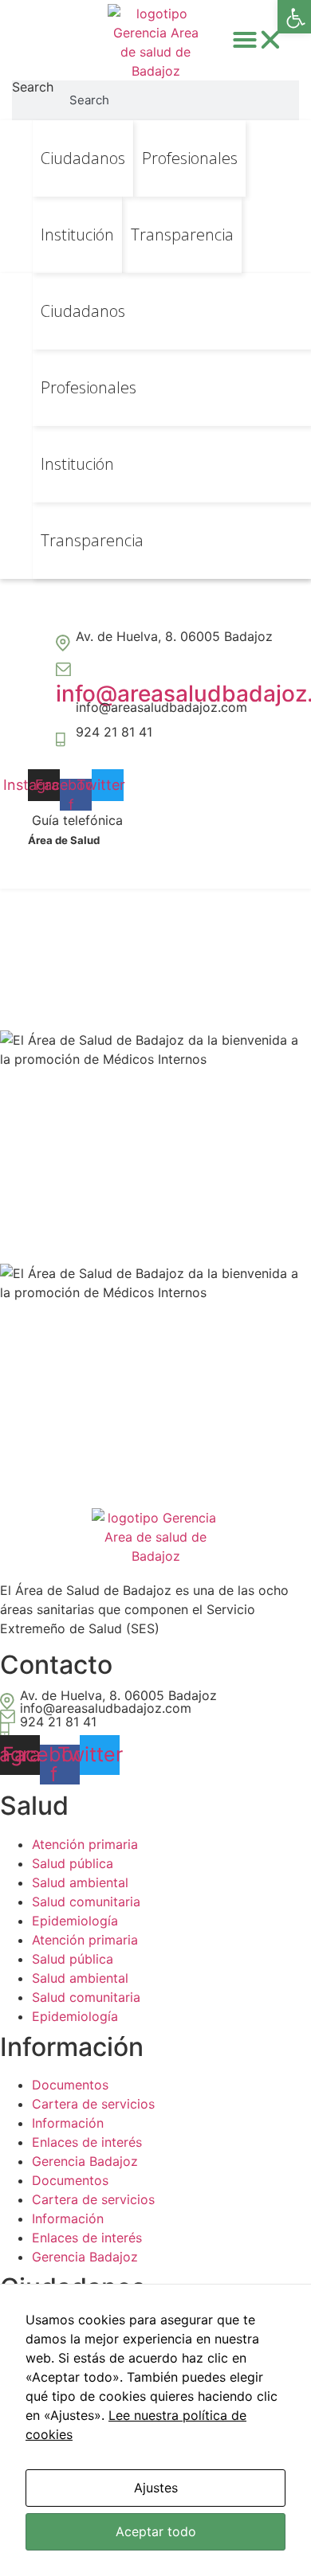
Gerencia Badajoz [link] (85, 2161)
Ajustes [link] (156, 2488)
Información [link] (68, 2123)
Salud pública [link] (73, 1863)
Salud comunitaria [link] (86, 1902)
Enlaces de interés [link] (87, 2142)
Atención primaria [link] (85, 1844)
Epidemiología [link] (75, 1921)
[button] (258, 40)
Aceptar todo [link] (156, 2531)
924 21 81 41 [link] (114, 732)
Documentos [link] (70, 2085)
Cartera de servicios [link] (93, 2104)
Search (33, 88)
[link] (294, 17)
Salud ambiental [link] (80, 1882)
